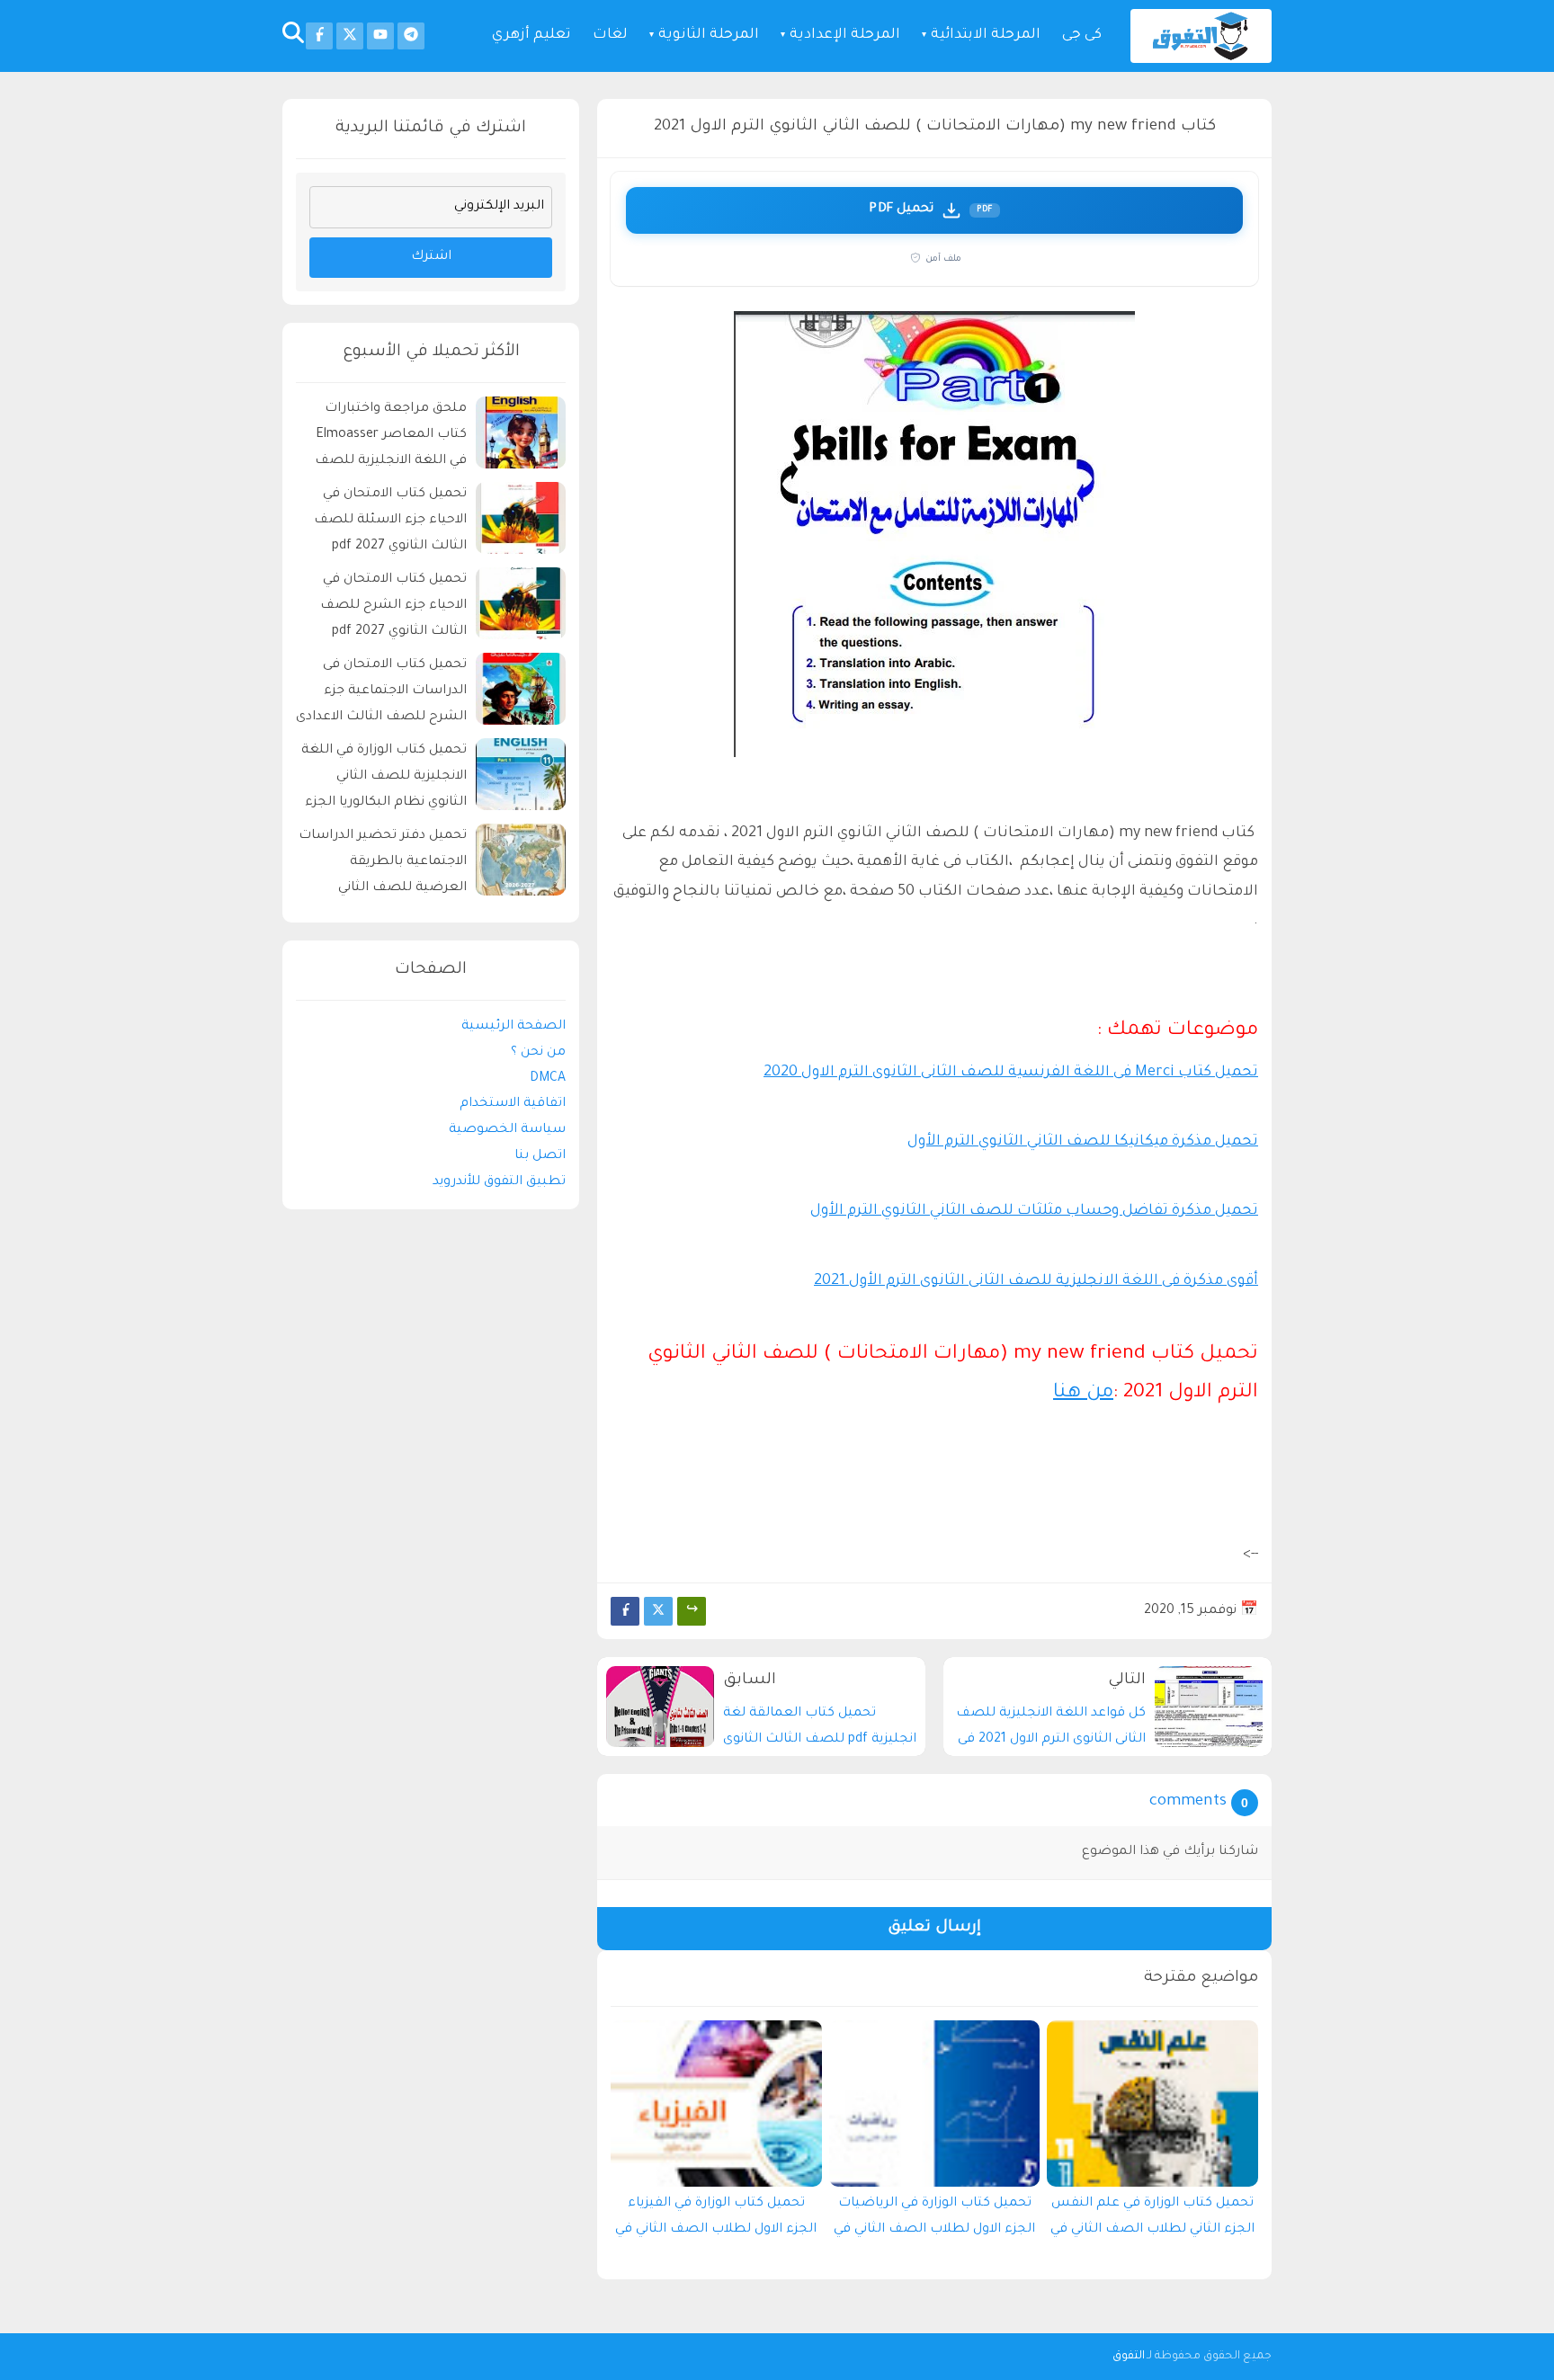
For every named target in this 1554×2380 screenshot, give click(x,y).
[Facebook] (625, 1611)
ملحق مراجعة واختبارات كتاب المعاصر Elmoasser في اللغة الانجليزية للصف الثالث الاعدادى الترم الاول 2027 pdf (391, 437)
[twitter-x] (350, 36)
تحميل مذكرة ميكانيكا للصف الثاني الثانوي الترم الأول (1083, 1142)
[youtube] (380, 36)
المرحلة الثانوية (709, 36)
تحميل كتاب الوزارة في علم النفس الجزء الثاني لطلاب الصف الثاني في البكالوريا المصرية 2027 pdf (1152, 2221)
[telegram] (411, 36)
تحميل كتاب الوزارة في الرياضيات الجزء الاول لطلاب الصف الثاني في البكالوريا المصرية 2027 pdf (934, 2221)
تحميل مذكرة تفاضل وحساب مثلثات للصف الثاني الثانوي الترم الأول (1034, 1211)
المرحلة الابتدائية (986, 36)
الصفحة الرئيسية (514, 1027)
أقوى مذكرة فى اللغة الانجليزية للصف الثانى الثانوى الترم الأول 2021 (1036, 1281)
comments (1188, 1802)
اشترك (431, 257)
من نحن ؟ (538, 1052)
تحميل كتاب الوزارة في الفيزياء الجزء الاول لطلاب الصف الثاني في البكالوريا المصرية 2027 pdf (716, 2221)
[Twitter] (658, 1611)
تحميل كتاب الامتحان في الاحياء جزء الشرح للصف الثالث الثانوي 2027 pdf (393, 606)
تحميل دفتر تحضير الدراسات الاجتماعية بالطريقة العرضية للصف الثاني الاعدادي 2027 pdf (383, 865)
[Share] (692, 1611)
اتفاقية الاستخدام (513, 1104)
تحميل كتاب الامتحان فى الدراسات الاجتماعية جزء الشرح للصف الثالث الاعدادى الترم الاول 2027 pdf (381, 694)
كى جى (1082, 36)
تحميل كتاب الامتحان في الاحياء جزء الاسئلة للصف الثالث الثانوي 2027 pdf (390, 521)
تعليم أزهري (531, 36)
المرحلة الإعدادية (845, 36)
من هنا (1083, 1394)
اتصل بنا (540, 1156)
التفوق (1129, 2357)
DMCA (548, 1078)
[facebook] (319, 36)
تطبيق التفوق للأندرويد (499, 1181)
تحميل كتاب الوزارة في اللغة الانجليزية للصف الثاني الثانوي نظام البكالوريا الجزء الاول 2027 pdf (384, 779)
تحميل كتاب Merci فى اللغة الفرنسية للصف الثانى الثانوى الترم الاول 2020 (1011, 1073)
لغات (610, 36)
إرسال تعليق (934, 1928)
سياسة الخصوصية (507, 1130)
